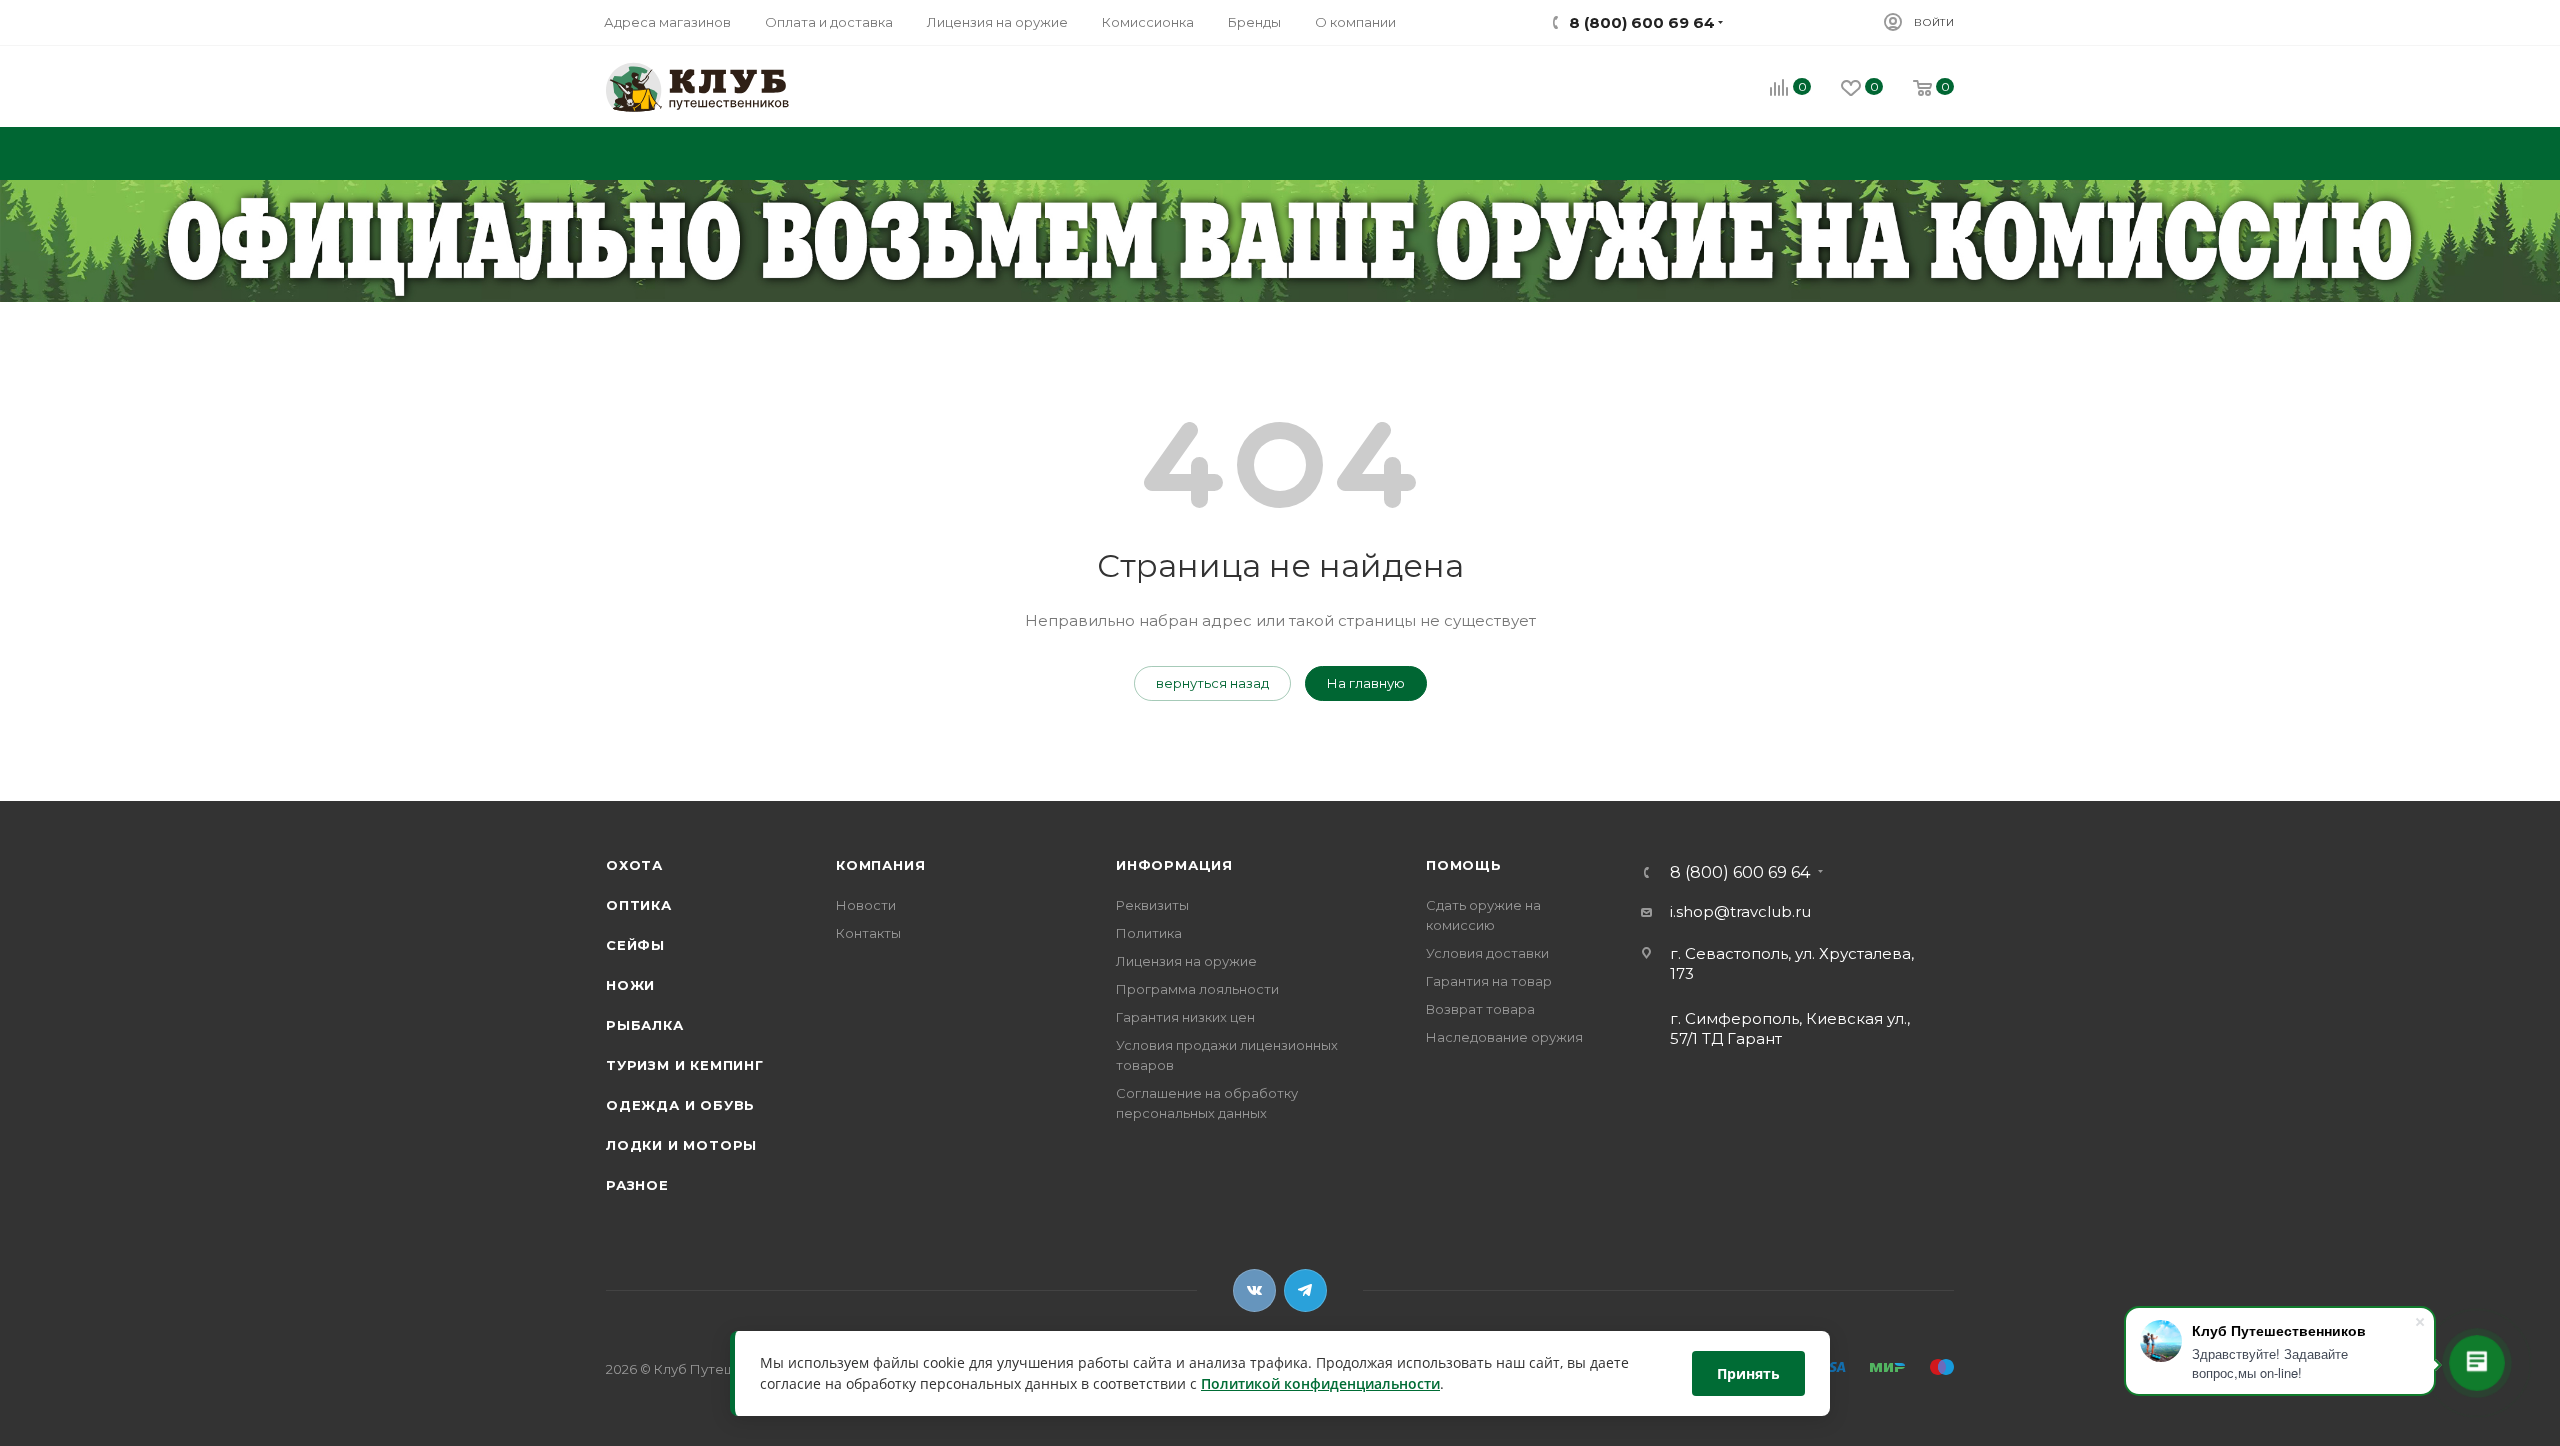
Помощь (1464, 865)
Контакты (868, 933)
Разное (637, 1185)
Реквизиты (1152, 905)
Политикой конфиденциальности (1320, 1384)
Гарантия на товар (1489, 981)
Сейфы (635, 945)
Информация (1174, 865)
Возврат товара (1480, 1009)
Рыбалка (645, 1025)
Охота (634, 865)
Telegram (1305, 1290)
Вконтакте (1254, 1290)
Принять (1748, 1373)
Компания (880, 865)
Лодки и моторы (681, 1145)
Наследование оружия (1504, 1037)
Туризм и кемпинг (685, 1065)
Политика (1149, 933)
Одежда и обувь (680, 1105)
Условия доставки (1487, 953)
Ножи (630, 985)
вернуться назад (1212, 683)
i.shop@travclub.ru (1740, 911)
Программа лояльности (1197, 989)
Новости (866, 905)
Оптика (639, 905)
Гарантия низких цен (1185, 1017)
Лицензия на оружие (1186, 961)
